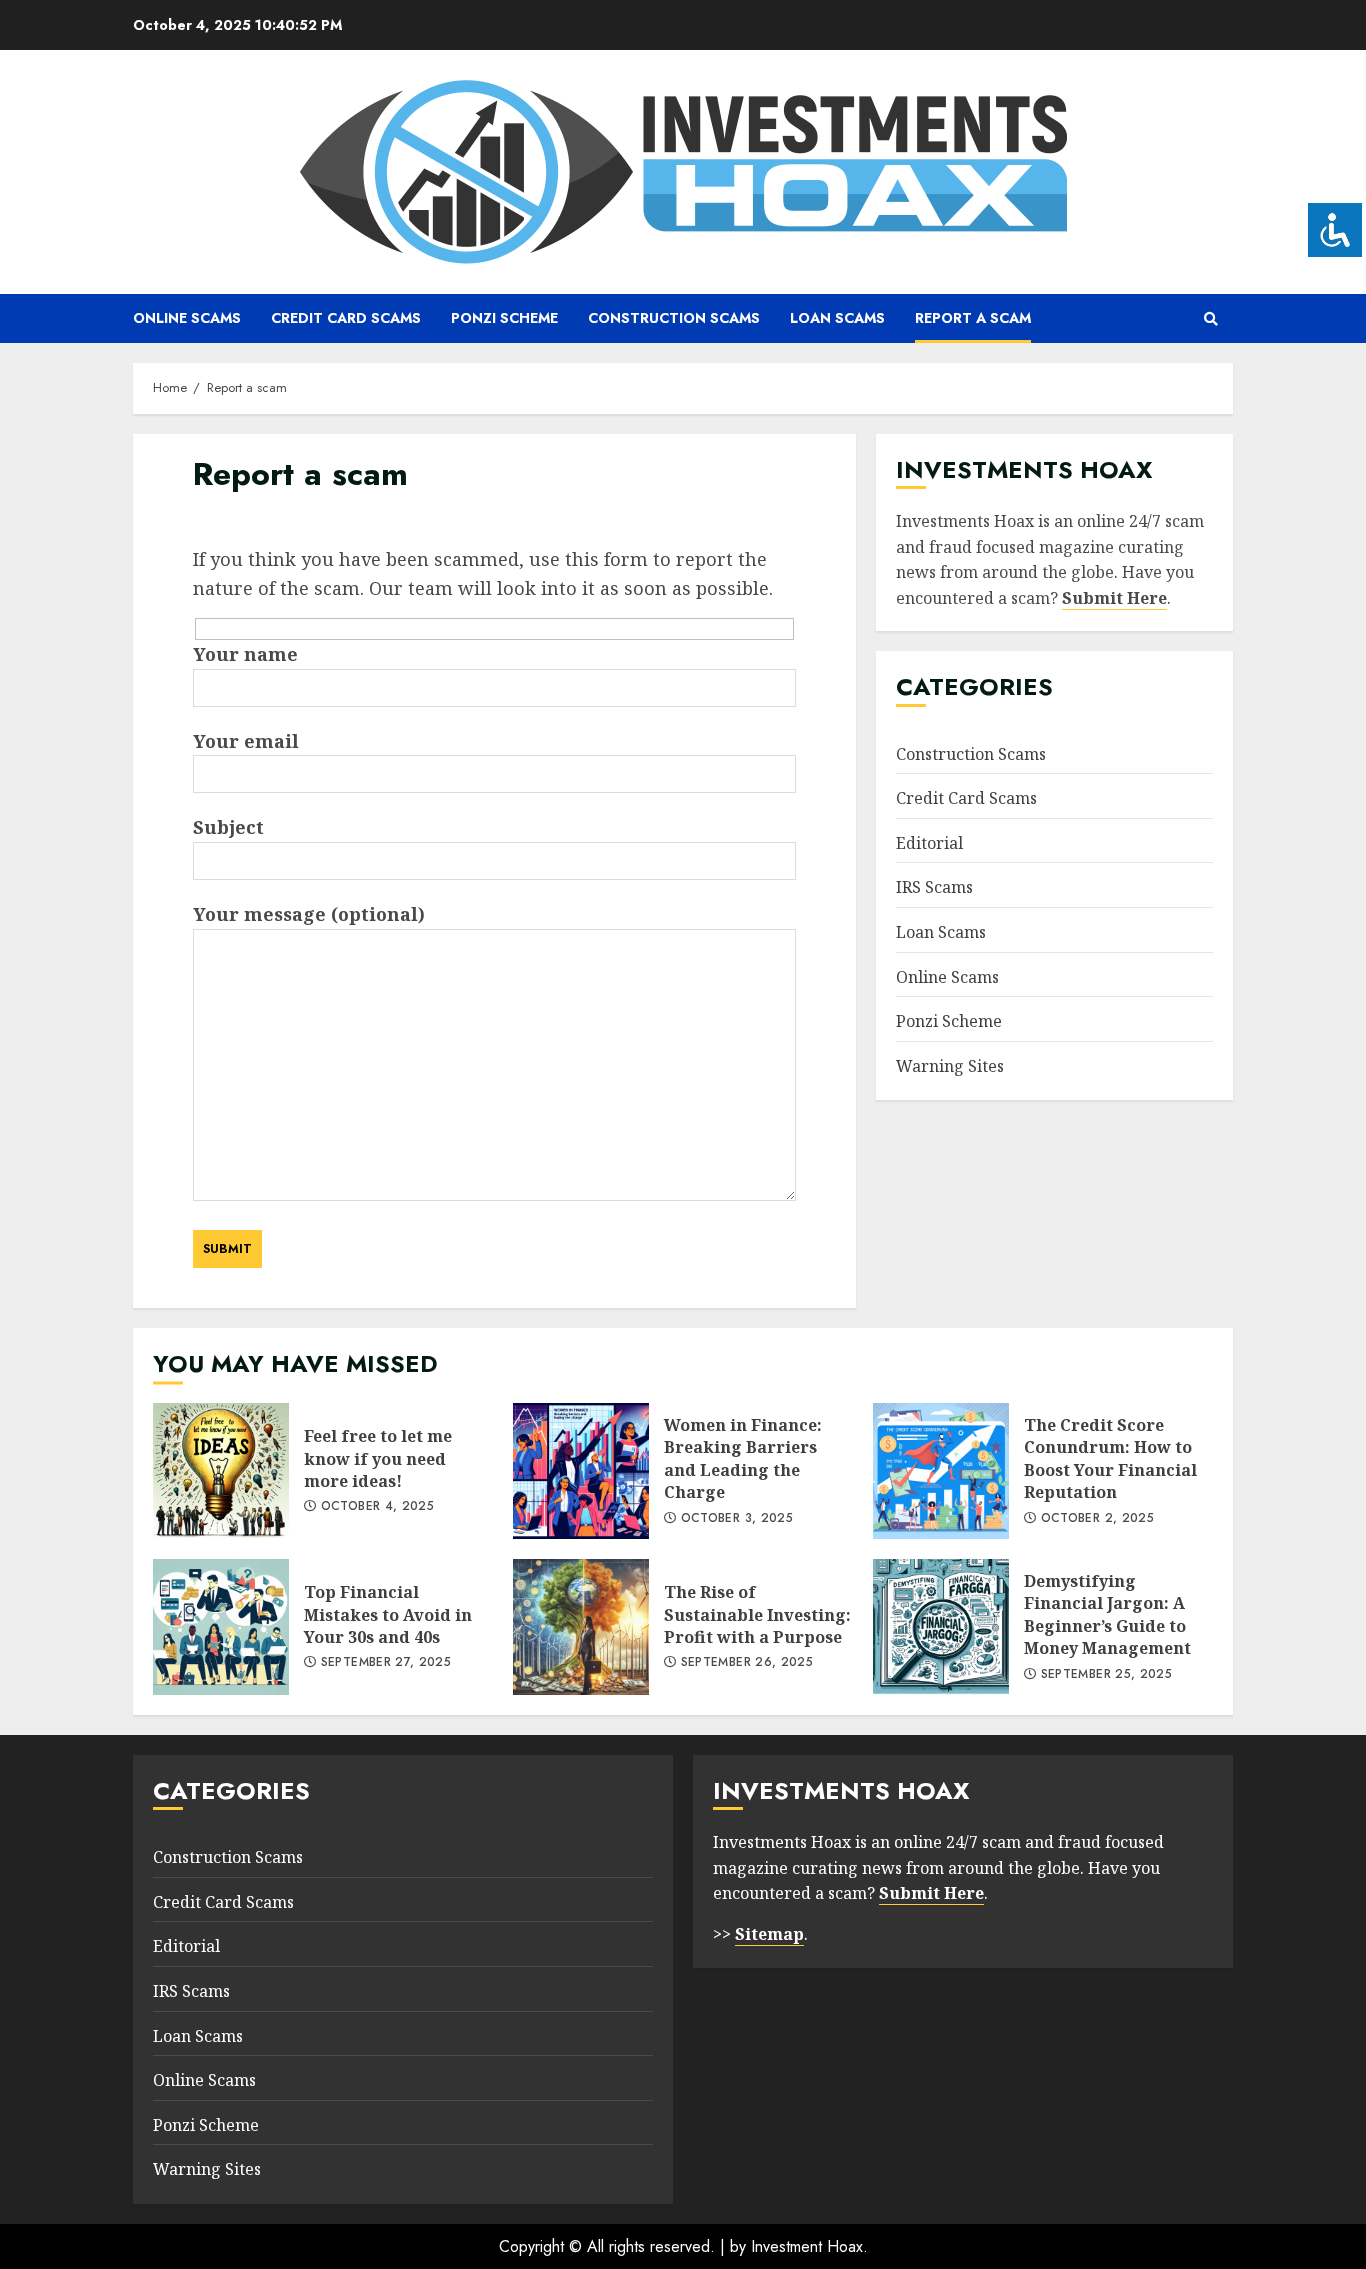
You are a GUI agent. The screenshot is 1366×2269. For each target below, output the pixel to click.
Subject (228, 827)
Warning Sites (950, 1066)
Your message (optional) (309, 914)
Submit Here (1114, 598)
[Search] (1210, 319)
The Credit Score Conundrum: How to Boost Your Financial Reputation (941, 1471)
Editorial (929, 843)
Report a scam (973, 318)
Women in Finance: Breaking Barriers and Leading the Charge (581, 1471)
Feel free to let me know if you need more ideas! (221, 1471)
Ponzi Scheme (504, 318)
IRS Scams (934, 887)
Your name (245, 654)
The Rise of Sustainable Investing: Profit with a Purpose (581, 1627)
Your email (246, 741)
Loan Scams (837, 318)
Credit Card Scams (346, 318)
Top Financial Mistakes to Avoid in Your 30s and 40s (221, 1627)
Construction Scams (674, 318)
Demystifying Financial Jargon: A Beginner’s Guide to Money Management (941, 1627)
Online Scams (187, 318)
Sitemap (769, 1934)
